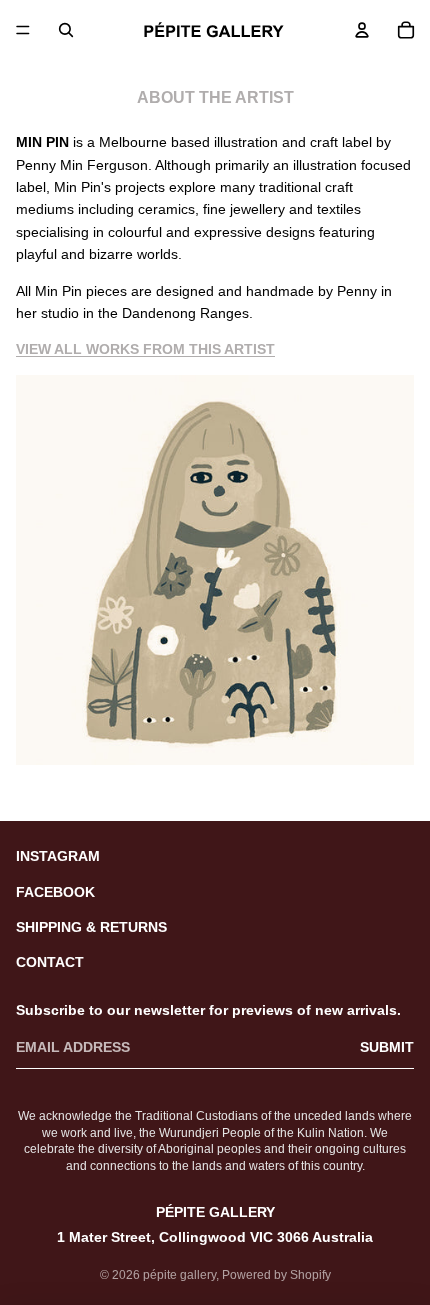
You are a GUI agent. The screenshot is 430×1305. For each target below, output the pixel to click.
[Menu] (23, 30)
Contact (50, 962)
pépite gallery (179, 1275)
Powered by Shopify (276, 1275)
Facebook (55, 892)
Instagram (58, 856)
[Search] (66, 30)
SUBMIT (387, 1047)
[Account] (362, 30)
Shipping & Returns (91, 927)
